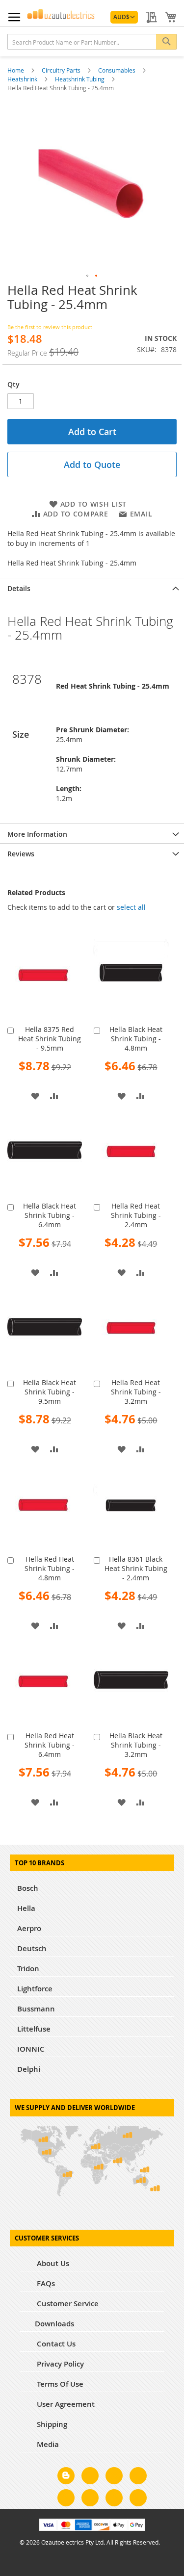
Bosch (28, 1888)
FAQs (45, 2283)
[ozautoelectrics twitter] (138, 2477)
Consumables (118, 70)
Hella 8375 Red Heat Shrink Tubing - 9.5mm (50, 1039)
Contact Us (55, 2344)
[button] (124, 17)
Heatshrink (23, 79)
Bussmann (36, 2009)
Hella (26, 1908)
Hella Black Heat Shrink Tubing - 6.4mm (50, 1215)
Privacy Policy (59, 2364)
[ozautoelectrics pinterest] (66, 2499)
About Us (52, 2263)
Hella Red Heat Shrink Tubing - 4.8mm (50, 1568)
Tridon (28, 1969)
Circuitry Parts (62, 70)
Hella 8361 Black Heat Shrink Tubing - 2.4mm (136, 1568)
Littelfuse (34, 2029)
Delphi (29, 2069)
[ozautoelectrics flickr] (90, 2499)
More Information (37, 834)
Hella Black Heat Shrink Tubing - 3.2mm (136, 1745)
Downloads (54, 2324)
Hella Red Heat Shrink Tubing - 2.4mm (136, 1215)
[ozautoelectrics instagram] (114, 2477)
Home (16, 70)
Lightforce (35, 1989)
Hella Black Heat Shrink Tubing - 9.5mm (50, 1392)
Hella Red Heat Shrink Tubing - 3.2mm (136, 1392)
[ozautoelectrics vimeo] (138, 2499)
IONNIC (31, 2049)
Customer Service (67, 2304)
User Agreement (65, 2404)
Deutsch (32, 1948)
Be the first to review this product (50, 327)
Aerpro (29, 1928)
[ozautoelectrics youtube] (114, 2499)
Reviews (21, 854)
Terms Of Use (59, 2384)
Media (47, 2444)
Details (19, 588)
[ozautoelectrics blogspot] (66, 2476)
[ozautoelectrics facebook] (90, 2477)
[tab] (92, 588)
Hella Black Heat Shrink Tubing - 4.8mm (136, 1039)
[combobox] (92, 42)
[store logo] (61, 14)
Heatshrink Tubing (80, 79)
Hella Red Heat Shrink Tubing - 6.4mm (50, 1745)
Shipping (51, 2424)
